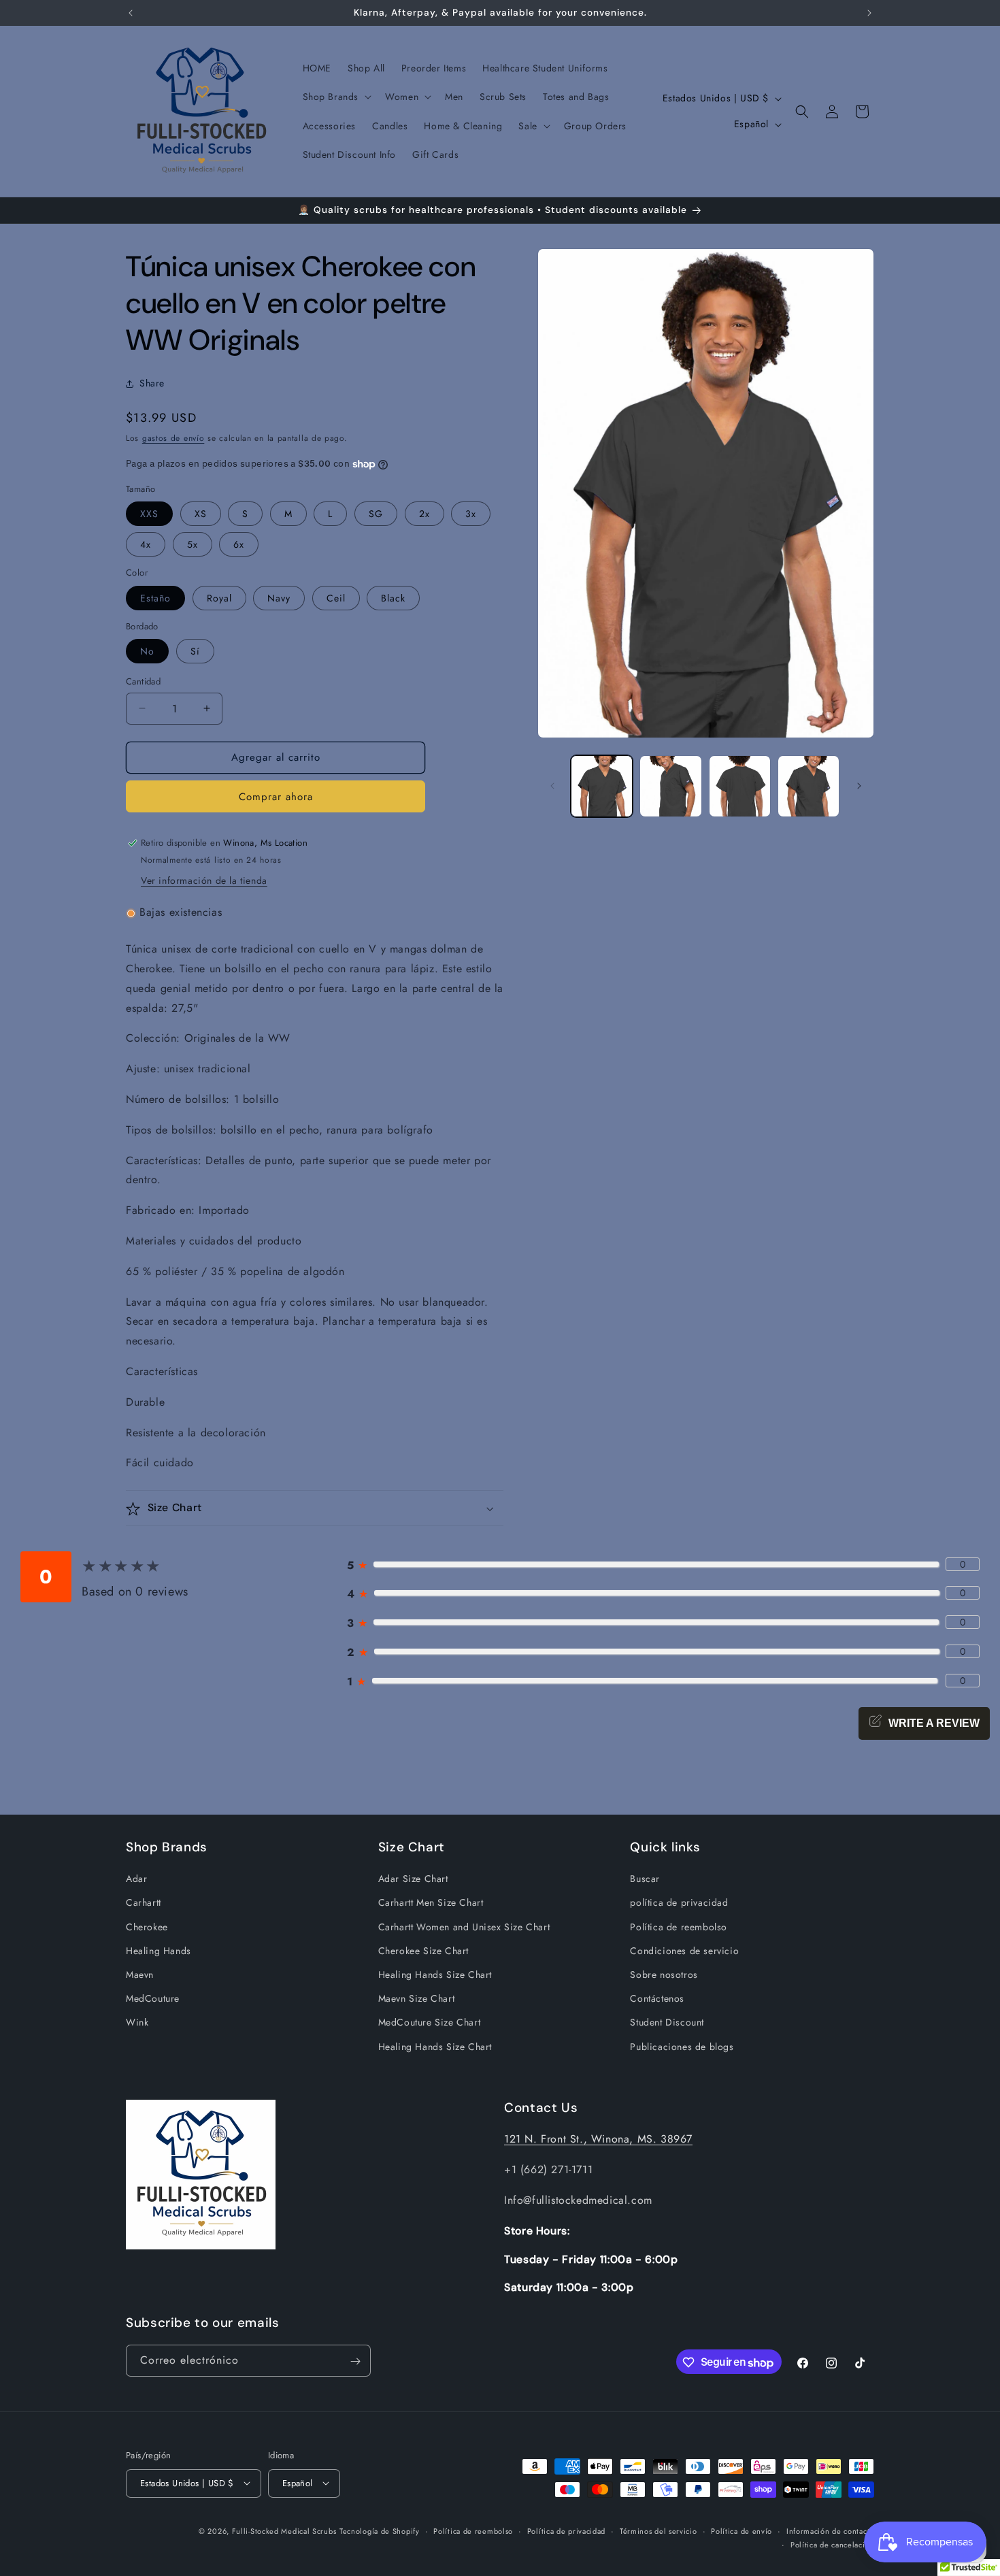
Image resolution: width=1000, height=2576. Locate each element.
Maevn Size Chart (417, 1999)
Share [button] (152, 384)
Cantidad (143, 681)
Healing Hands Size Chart (435, 1975)
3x (471, 514)
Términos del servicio (659, 2530)
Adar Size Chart (413, 1879)
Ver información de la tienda (204, 881)
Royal (219, 598)
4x (146, 544)
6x (239, 544)
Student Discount (667, 2023)
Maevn (140, 1975)
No (147, 651)
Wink (137, 2023)
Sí (195, 651)
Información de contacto (830, 2530)
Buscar (645, 1879)
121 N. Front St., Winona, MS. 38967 (598, 2139)
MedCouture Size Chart (430, 2023)
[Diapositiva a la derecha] (859, 786)
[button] (336, 97)
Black (393, 598)
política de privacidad (679, 1903)
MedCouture (153, 1999)
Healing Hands (159, 1951)
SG (376, 514)
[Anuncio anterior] (131, 13)
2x (424, 514)
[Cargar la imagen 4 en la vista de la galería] (809, 786)
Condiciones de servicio (684, 1951)
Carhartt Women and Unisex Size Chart (464, 1927)
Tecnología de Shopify (380, 2530)
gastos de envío (173, 438)
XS (201, 514)
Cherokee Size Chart (423, 1951)
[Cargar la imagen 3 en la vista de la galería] (740, 786)
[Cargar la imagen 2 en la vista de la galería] (670, 786)
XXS (149, 514)
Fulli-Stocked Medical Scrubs (284, 2530)
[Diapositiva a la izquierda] (552, 786)
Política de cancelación (832, 2544)
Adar (136, 1879)
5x (193, 544)
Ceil (336, 598)
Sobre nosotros (664, 1975)
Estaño (155, 598)
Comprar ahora (276, 797)
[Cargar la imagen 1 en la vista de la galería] (602, 786)
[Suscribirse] (355, 2361)
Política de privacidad (566, 2530)
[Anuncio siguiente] (869, 13)
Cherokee (147, 1927)
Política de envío (741, 2530)
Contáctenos (657, 1999)
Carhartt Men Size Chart (431, 1903)
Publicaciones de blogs (682, 2047)
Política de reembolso (679, 1927)
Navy (279, 598)
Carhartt (144, 1903)
